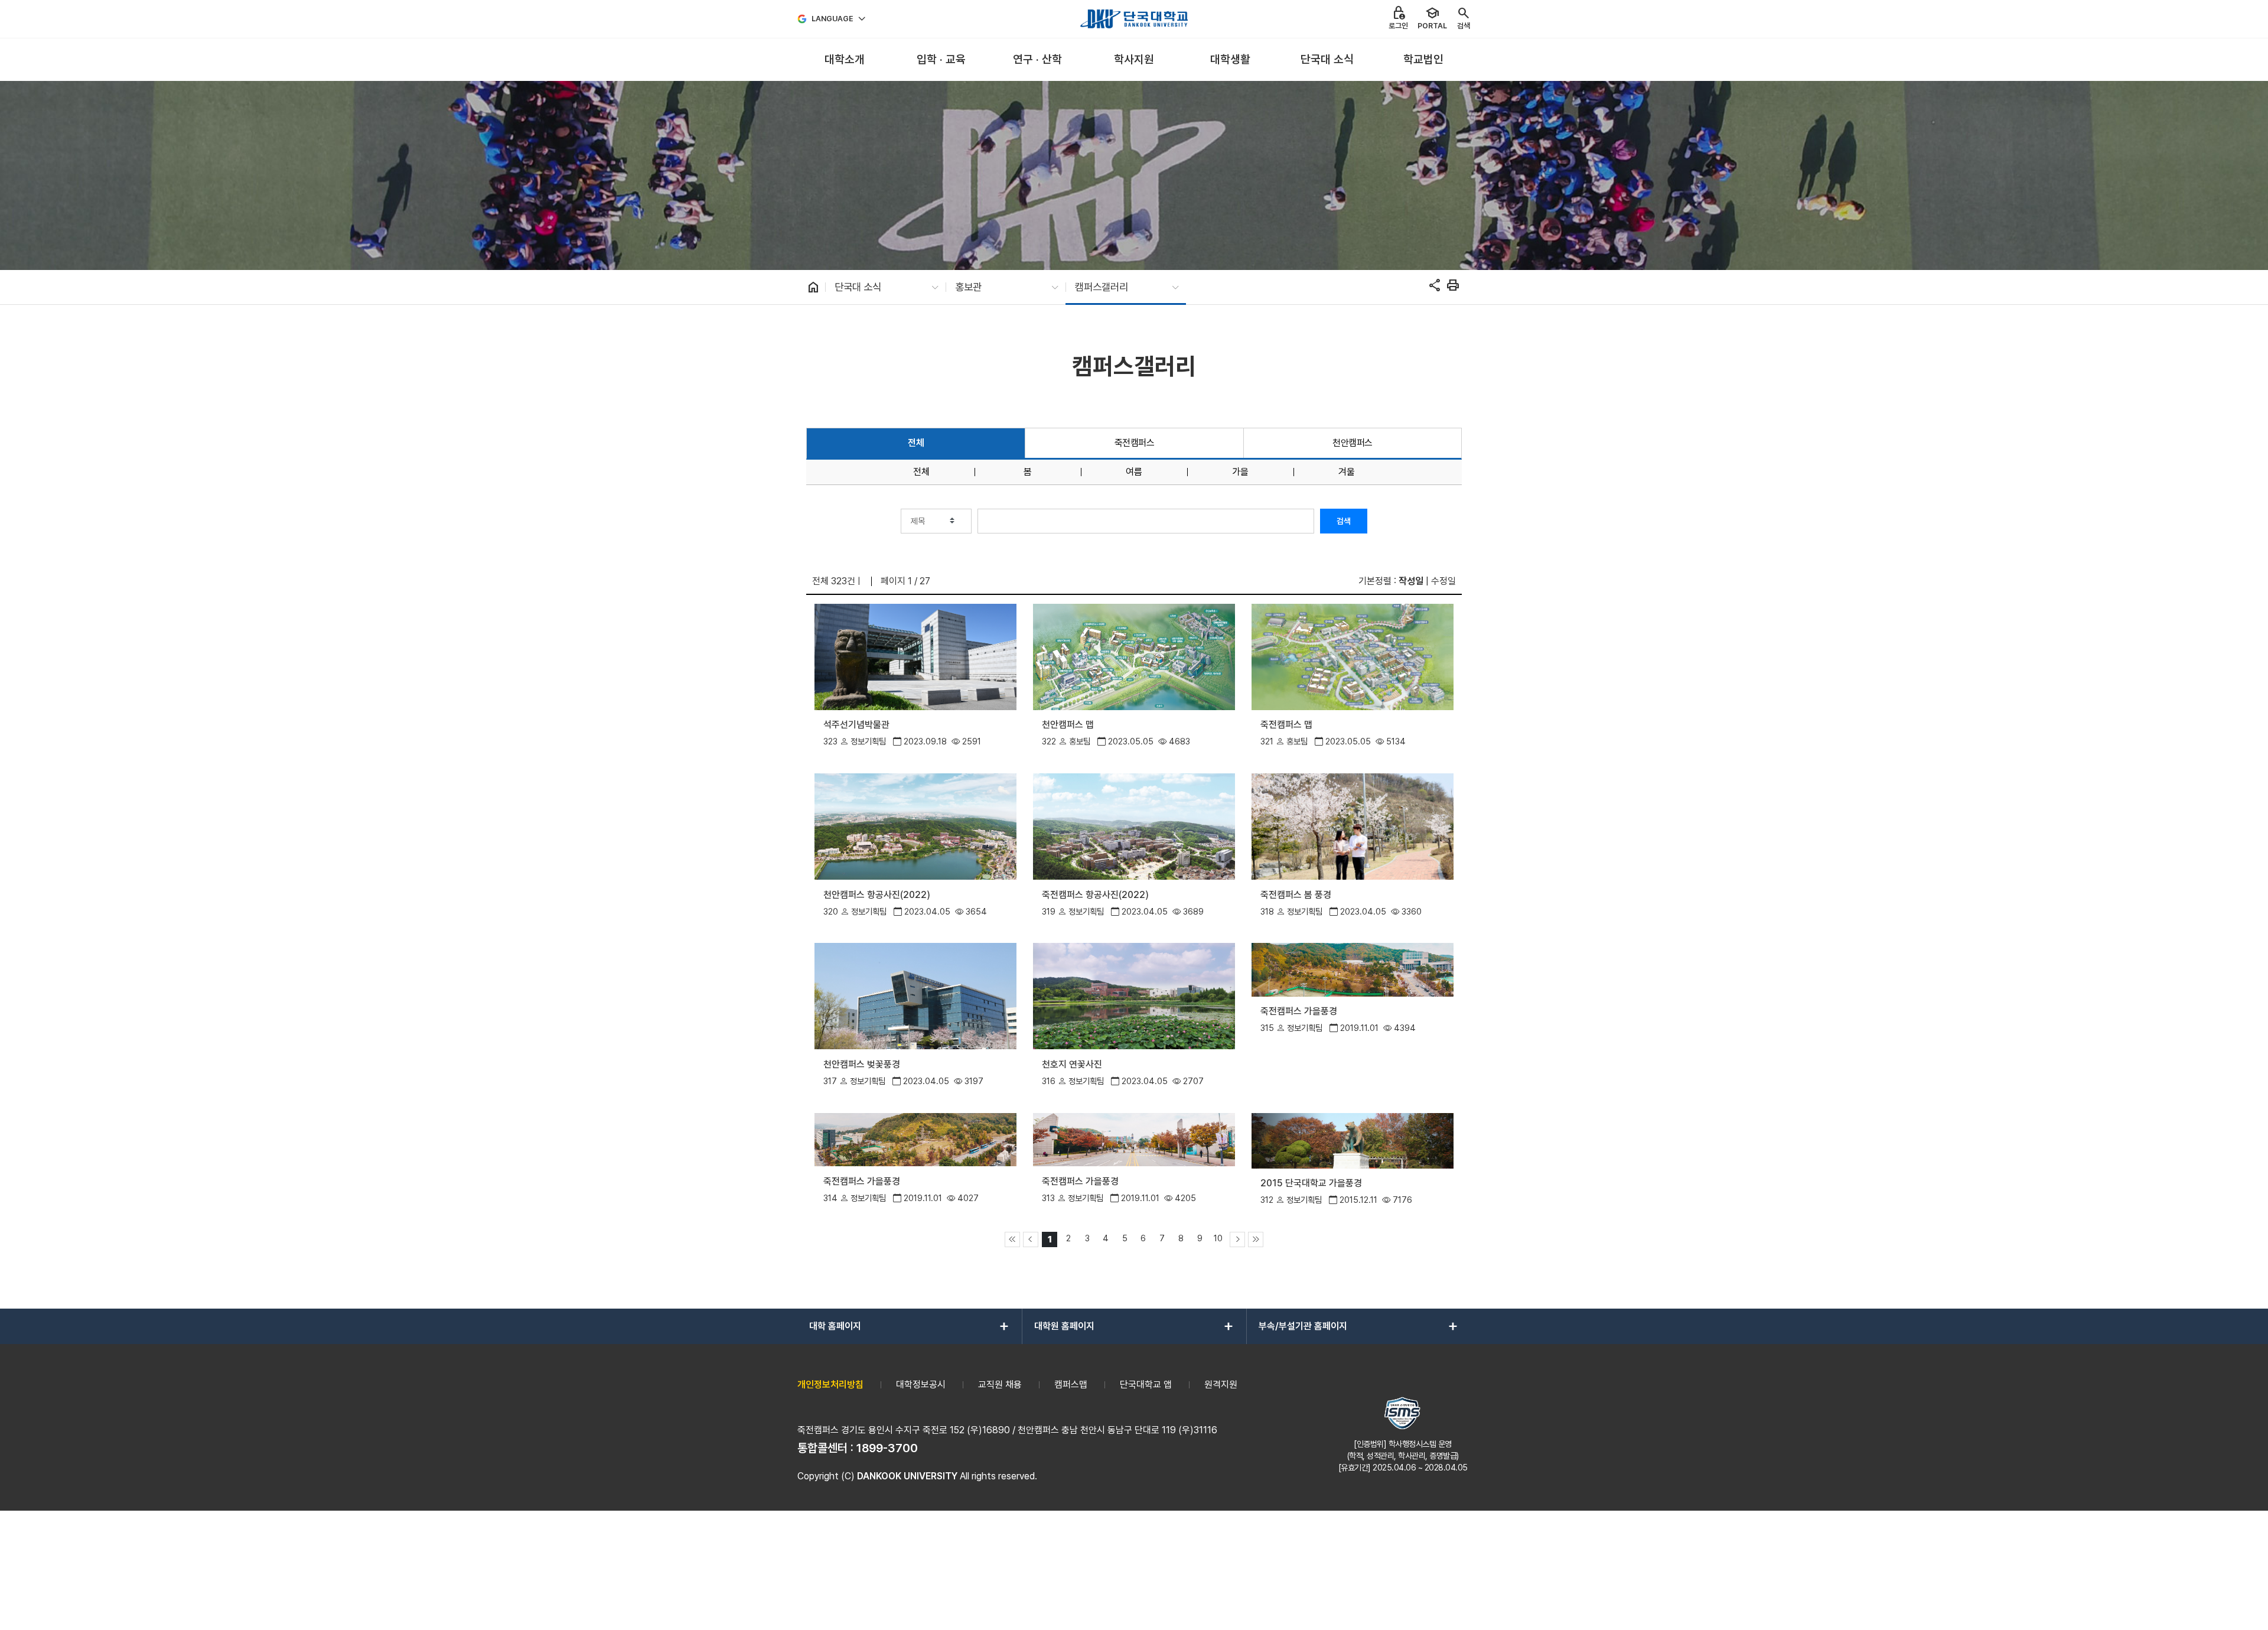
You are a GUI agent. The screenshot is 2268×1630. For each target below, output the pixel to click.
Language (832, 19)
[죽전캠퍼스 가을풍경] (1352, 969)
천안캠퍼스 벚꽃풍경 (862, 1064)
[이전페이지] (1031, 1239)
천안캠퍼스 (1353, 443)
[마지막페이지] (1256, 1239)
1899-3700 (887, 1448)
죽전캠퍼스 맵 (1286, 725)
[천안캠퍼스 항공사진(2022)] (915, 826)
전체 (916, 443)
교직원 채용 (1000, 1385)
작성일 (1411, 581)
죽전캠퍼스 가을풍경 (1299, 1011)
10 (1218, 1238)
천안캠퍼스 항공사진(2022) (877, 895)
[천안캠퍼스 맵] (1134, 656)
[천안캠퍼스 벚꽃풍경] (915, 995)
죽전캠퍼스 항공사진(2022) (1095, 895)
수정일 (1443, 581)
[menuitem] (844, 60)
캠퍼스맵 (1071, 1385)
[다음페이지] (1237, 1239)
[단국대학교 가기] (1134, 19)
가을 (1240, 472)
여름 (1134, 472)
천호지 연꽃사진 (1072, 1064)
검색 (1344, 521)
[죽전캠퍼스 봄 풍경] (1352, 826)
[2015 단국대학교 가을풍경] (1352, 1140)
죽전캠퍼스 (1135, 443)
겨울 (1347, 472)
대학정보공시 (921, 1385)
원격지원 (1221, 1385)
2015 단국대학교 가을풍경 (1311, 1183)
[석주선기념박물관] (915, 656)
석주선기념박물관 (856, 725)
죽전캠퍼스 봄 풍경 (1296, 895)
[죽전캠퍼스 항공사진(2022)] (1134, 826)
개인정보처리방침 (830, 1385)
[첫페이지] (1012, 1239)
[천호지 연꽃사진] (1134, 995)
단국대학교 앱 (1146, 1385)
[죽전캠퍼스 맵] (1352, 656)
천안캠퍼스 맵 (1068, 725)
